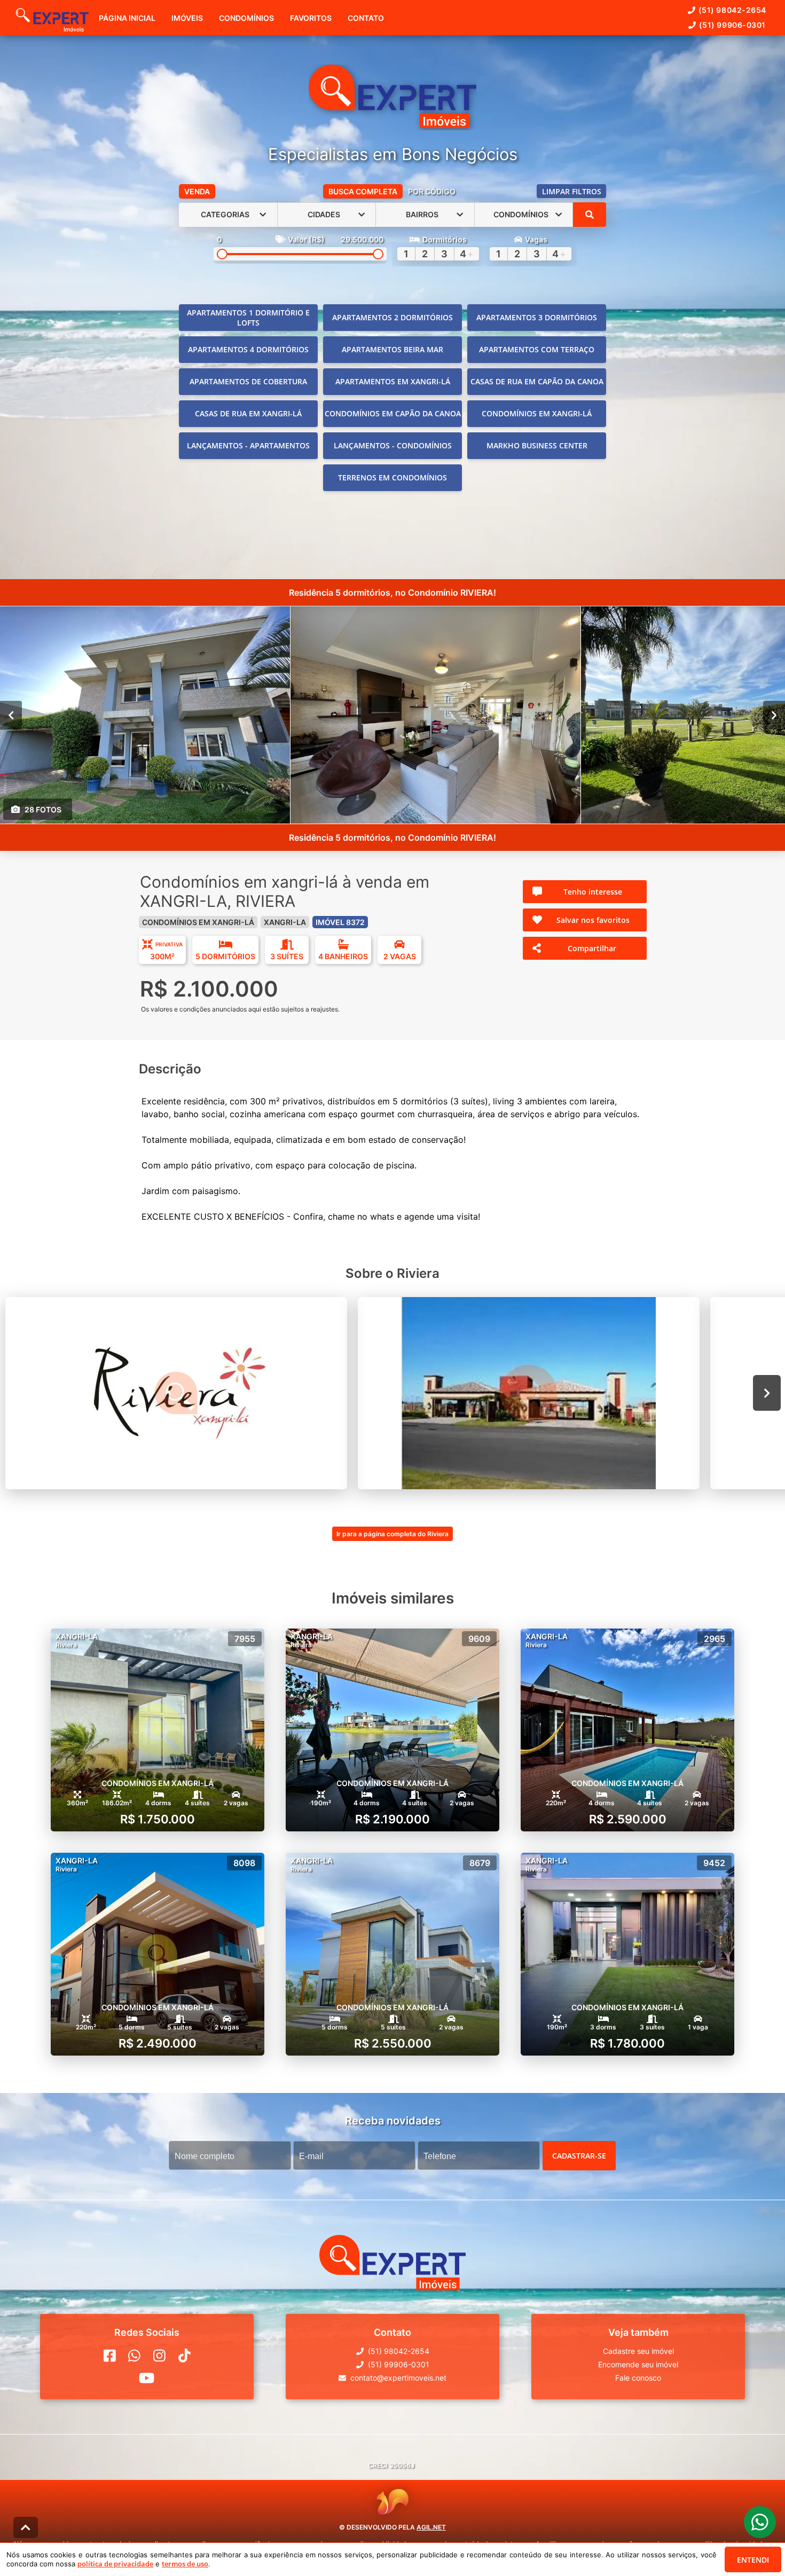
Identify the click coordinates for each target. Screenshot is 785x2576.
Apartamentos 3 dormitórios (537, 317)
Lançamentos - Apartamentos (248, 445)
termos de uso (185, 2564)
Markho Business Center (537, 445)
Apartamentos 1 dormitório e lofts (248, 318)
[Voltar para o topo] (26, 2527)
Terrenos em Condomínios (392, 477)
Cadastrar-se (579, 2155)
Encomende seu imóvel (638, 2364)
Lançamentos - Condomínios (393, 445)
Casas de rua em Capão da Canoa (537, 381)
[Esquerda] (11, 715)
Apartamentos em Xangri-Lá (393, 381)
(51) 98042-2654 (732, 10)
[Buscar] (590, 215)
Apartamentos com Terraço (537, 349)
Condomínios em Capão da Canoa (393, 413)
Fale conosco (638, 2378)
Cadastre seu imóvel (638, 2351)
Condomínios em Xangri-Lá (537, 413)
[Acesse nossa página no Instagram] (159, 2356)
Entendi (753, 2560)
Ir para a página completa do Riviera (392, 1534)
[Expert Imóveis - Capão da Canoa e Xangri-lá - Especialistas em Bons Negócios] (392, 97)
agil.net (431, 2527)
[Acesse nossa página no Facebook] (110, 2356)
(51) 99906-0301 (732, 25)
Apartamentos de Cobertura (248, 381)
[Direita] (774, 715)
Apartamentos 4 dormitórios (248, 349)
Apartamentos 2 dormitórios (392, 317)
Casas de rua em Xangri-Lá (248, 413)
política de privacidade (115, 2564)
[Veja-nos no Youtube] (147, 2378)
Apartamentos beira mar (392, 349)
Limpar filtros (572, 191)
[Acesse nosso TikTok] (185, 2356)
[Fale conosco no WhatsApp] (134, 2356)
